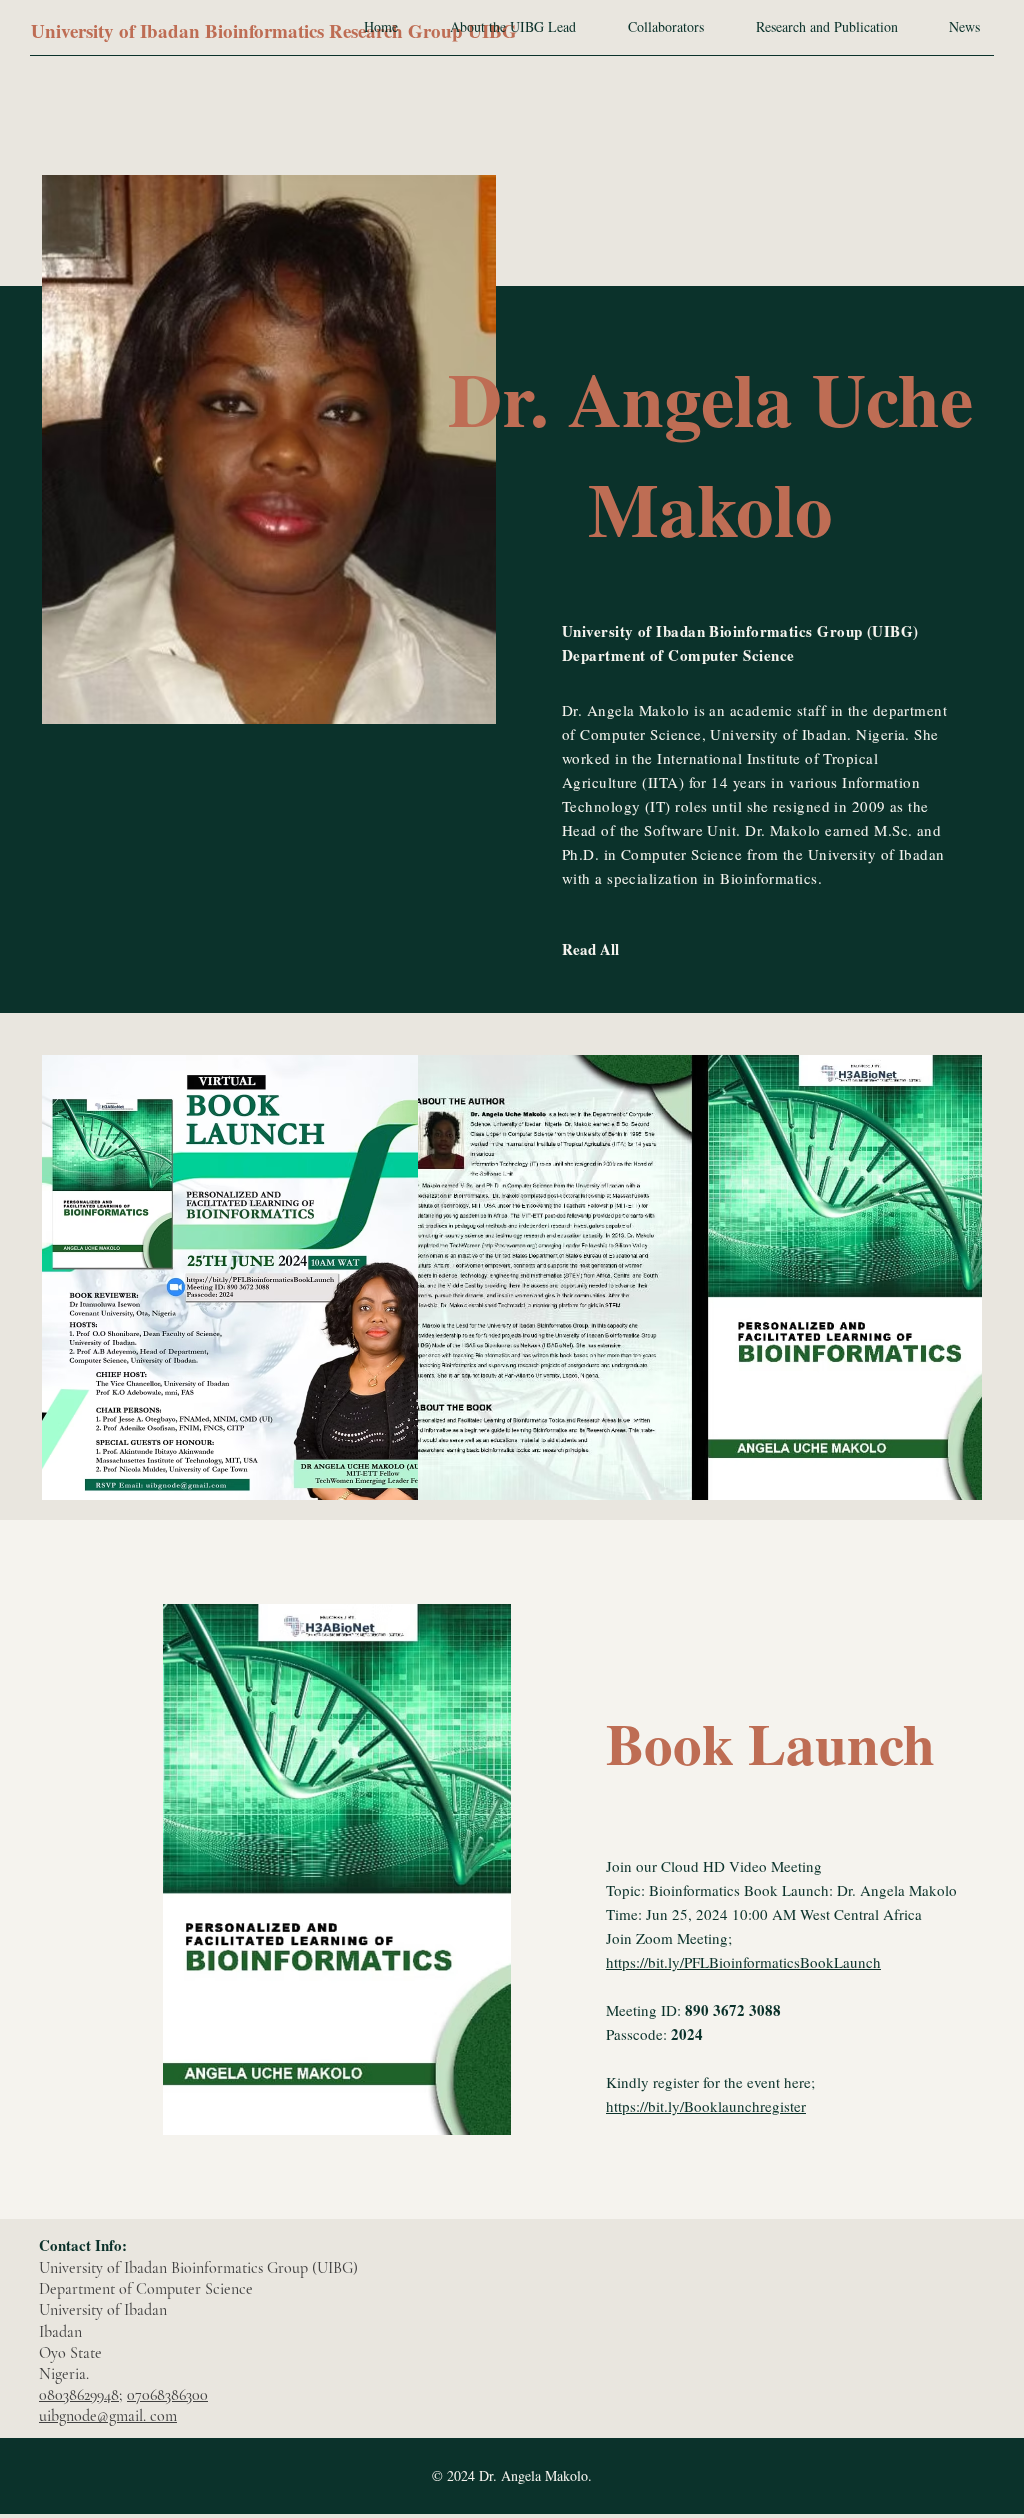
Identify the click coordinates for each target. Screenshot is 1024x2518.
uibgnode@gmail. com (108, 2416)
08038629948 (79, 2395)
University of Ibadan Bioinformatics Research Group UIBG (274, 30)
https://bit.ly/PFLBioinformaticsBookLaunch (743, 1962)
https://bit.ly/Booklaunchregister (706, 2106)
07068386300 (167, 2395)
